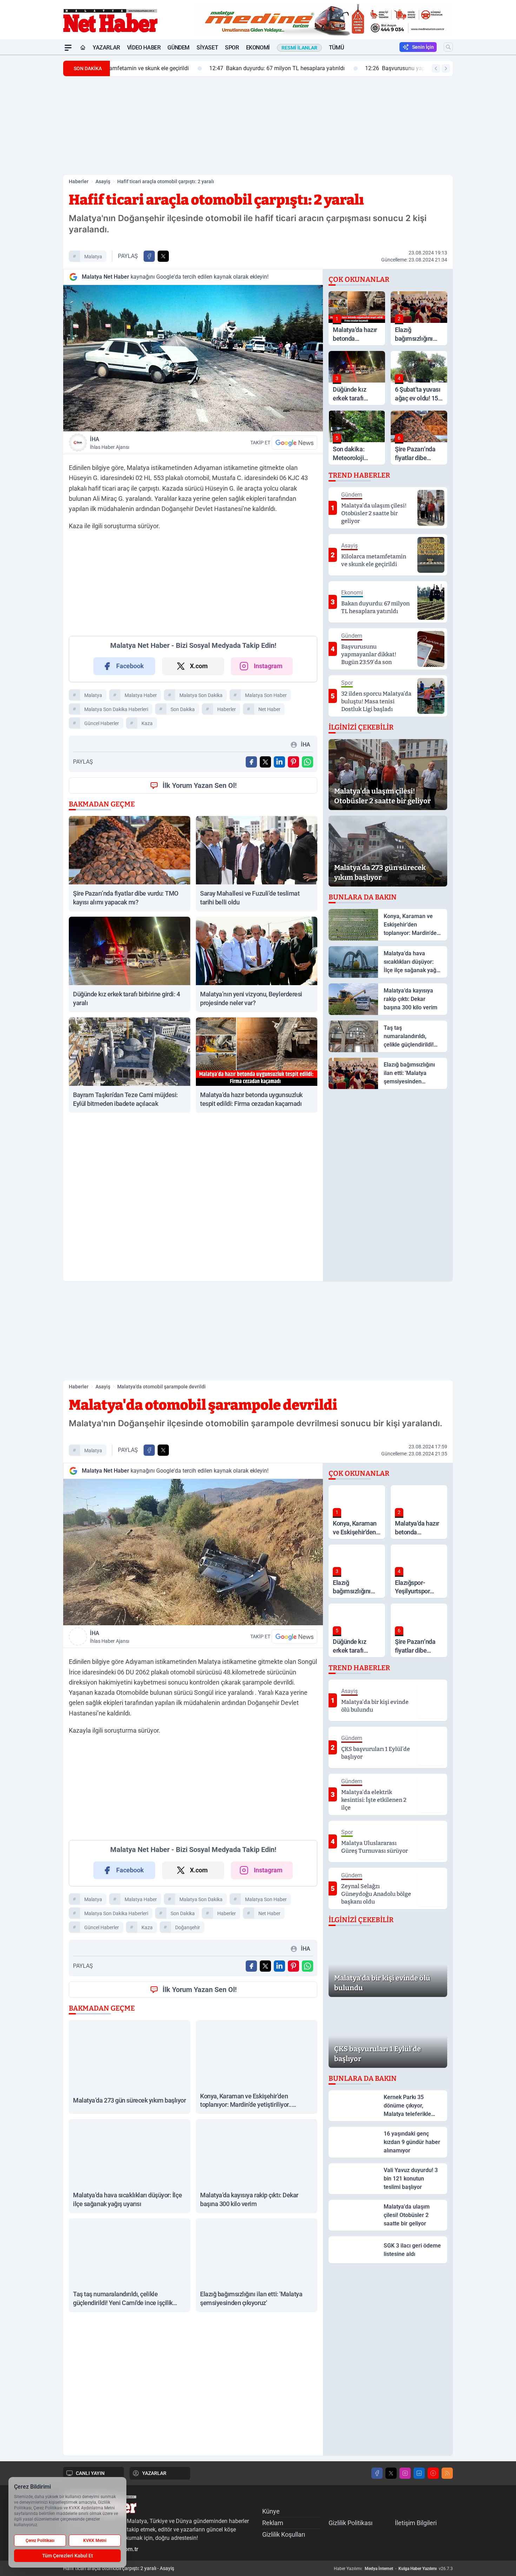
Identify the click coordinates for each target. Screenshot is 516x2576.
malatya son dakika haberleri (116, 709)
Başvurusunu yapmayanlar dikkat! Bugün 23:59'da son (348, 68)
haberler (227, 709)
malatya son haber (266, 695)
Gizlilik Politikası (350, 2523)
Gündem (178, 48)
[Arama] (448, 47)
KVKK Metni (95, 2541)
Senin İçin (423, 47)
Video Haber (144, 48)
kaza (147, 723)
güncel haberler (102, 723)
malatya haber (141, 695)
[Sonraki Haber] (446, 68)
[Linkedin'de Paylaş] (279, 762)
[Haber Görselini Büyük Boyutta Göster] (193, 358)
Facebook (130, 666)
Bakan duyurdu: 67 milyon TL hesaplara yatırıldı (183, 68)
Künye (271, 2511)
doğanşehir (188, 1927)
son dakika (183, 709)
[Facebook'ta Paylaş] (149, 256)
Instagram (268, 666)
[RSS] (447, 2473)
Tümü (336, 48)
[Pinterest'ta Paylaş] (293, 762)
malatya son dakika (201, 695)
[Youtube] (433, 2473)
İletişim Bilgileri (416, 2523)
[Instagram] (405, 2473)
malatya (93, 257)
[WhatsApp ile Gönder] (307, 762)
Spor (232, 48)
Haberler (79, 181)
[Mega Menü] (68, 48)
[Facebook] (377, 2473)
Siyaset (207, 48)
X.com (199, 666)
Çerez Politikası (40, 2541)
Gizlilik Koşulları (284, 2534)
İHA (110, 443)
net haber (269, 709)
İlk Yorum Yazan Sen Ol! (200, 785)
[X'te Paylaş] (163, 256)
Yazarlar (106, 48)
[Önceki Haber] (436, 68)
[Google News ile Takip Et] (295, 443)
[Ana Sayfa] (83, 48)
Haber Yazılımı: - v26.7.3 (393, 2569)
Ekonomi (258, 48)
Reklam (273, 2523)
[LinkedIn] (419, 2473)
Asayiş (103, 181)
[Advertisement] (30, 160)
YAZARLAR (154, 2473)
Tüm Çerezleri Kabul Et (68, 2556)
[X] (391, 2473)
